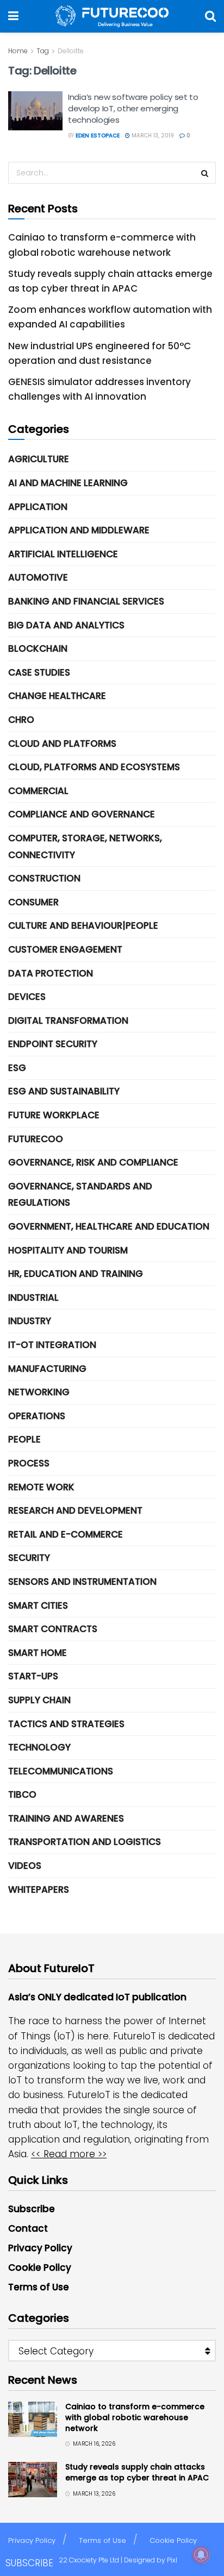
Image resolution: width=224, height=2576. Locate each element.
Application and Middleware (79, 530)
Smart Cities (38, 1605)
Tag (43, 51)
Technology (39, 1747)
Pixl (172, 2560)
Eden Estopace (98, 136)
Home (18, 51)
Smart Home (38, 1653)
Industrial (33, 1298)
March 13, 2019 (152, 136)
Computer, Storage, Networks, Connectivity (85, 846)
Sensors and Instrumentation (82, 1582)
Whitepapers (39, 1890)
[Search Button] (210, 16)
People (24, 1439)
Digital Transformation (68, 1021)
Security (29, 1558)
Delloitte (71, 51)
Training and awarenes (66, 1818)
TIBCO (22, 1794)
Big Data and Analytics (66, 625)
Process (29, 1463)
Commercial (38, 791)
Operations (37, 1416)
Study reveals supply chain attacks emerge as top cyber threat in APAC (137, 2472)
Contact (28, 2228)
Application (38, 507)
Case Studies (39, 672)
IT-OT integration (52, 1345)
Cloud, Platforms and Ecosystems (94, 767)
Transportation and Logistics (85, 1842)
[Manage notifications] (201, 2555)
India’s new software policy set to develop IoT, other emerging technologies (133, 108)
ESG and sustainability (64, 1091)
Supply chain (39, 1700)
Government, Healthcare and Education (109, 1226)
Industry (30, 1321)
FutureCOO (36, 1139)
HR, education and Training (76, 1274)
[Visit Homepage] (112, 16)
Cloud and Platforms (62, 744)
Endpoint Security (53, 1044)
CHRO (21, 720)
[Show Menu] (13, 16)
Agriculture (39, 459)
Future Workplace (54, 1115)
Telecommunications (61, 1771)
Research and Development (75, 1510)
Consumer (33, 902)
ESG (17, 1068)
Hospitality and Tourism (68, 1250)
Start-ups (33, 1676)
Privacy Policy (40, 2248)
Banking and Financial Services (86, 601)
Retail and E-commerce (66, 1534)
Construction (44, 878)
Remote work (41, 1487)
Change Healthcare (57, 696)
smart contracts (53, 1629)
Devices (27, 997)
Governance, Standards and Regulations (80, 1195)
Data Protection (51, 973)
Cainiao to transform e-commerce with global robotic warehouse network (135, 2417)
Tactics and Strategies (66, 1724)
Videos (25, 1866)
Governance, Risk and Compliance (93, 1162)
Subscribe (32, 2209)
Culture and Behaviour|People (83, 925)
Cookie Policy (40, 2268)
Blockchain (38, 648)
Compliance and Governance (82, 814)
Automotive (38, 577)
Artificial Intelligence (63, 554)
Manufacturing (47, 1369)
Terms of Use (39, 2287)
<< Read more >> (69, 2154)
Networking (39, 1392)
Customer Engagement (65, 949)
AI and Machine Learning (68, 483)
